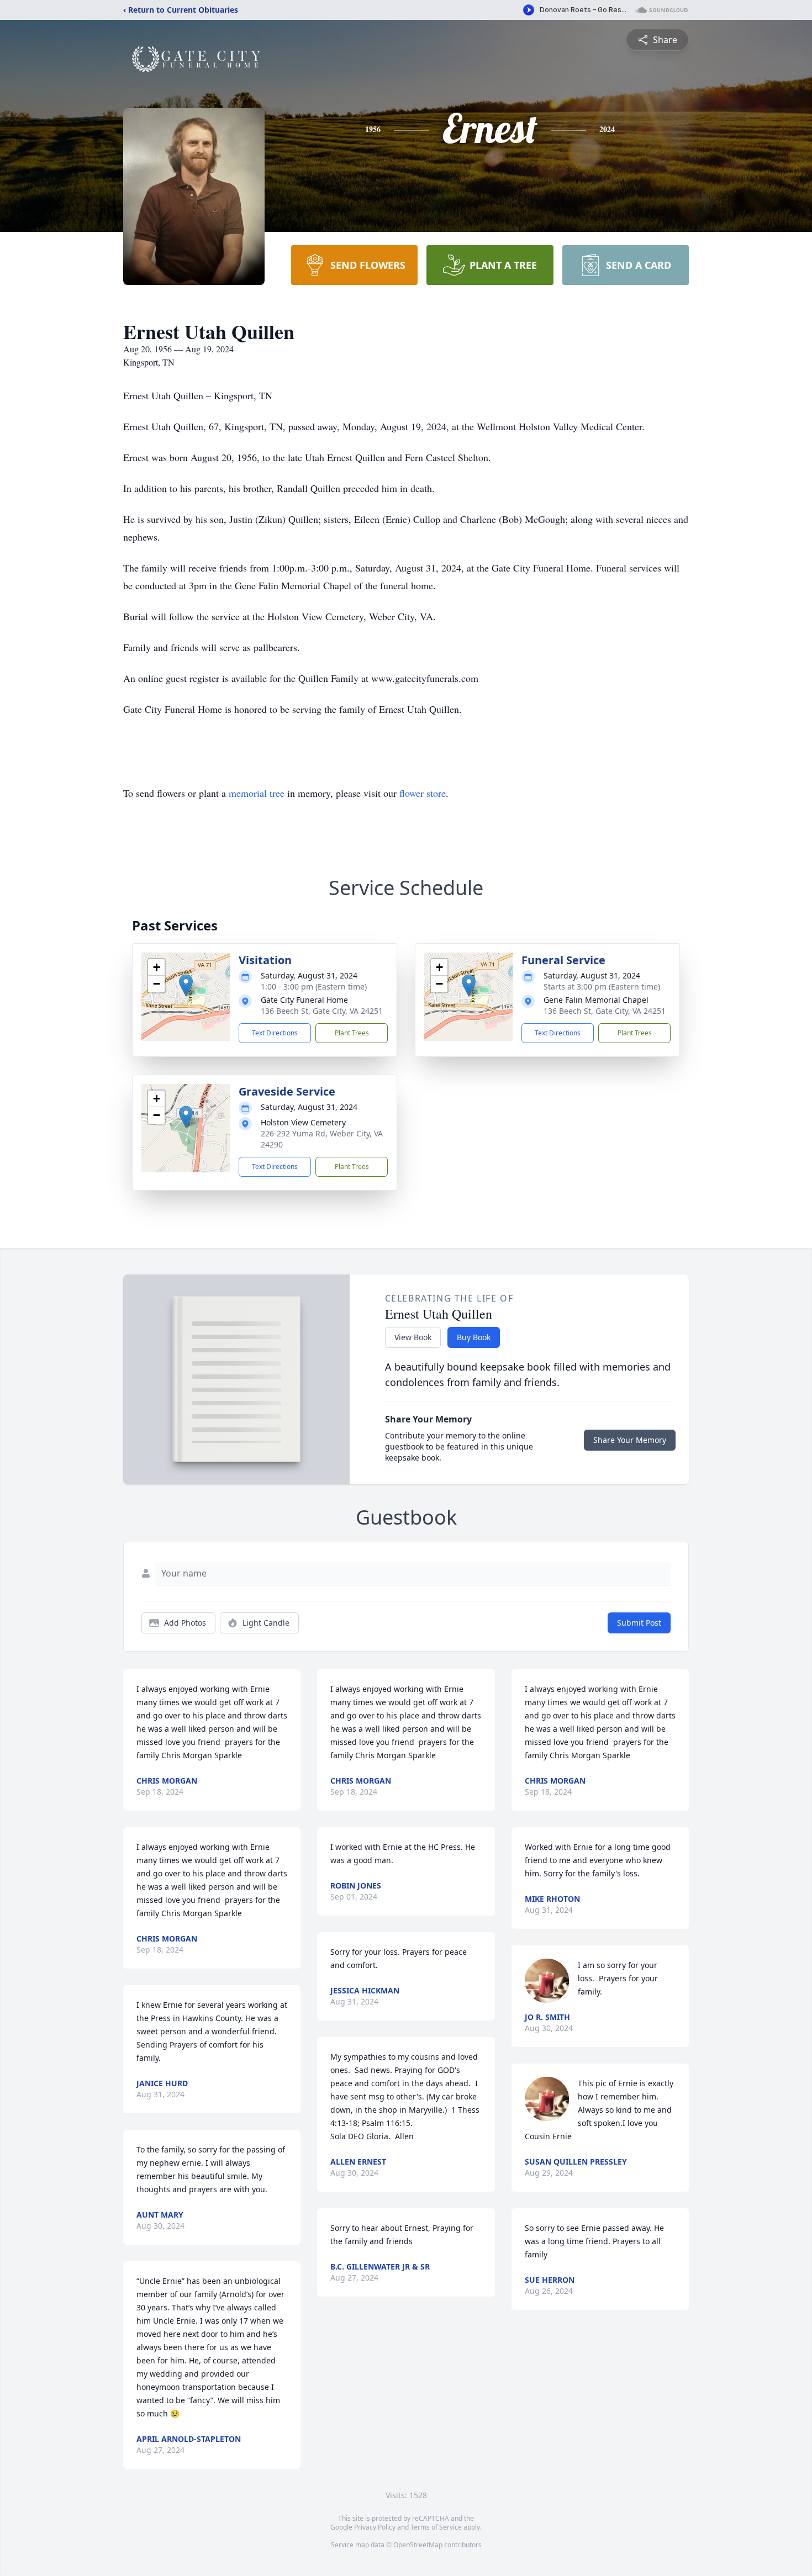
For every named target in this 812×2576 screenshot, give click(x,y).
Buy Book (474, 1337)
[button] (186, 985)
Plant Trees (352, 1033)
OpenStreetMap (418, 2545)
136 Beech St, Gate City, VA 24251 (322, 1011)
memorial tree (257, 793)
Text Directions (275, 1033)
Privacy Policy (375, 2527)
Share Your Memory (630, 1440)
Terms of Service (436, 2527)
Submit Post (639, 1623)
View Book (413, 1337)
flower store (423, 793)
